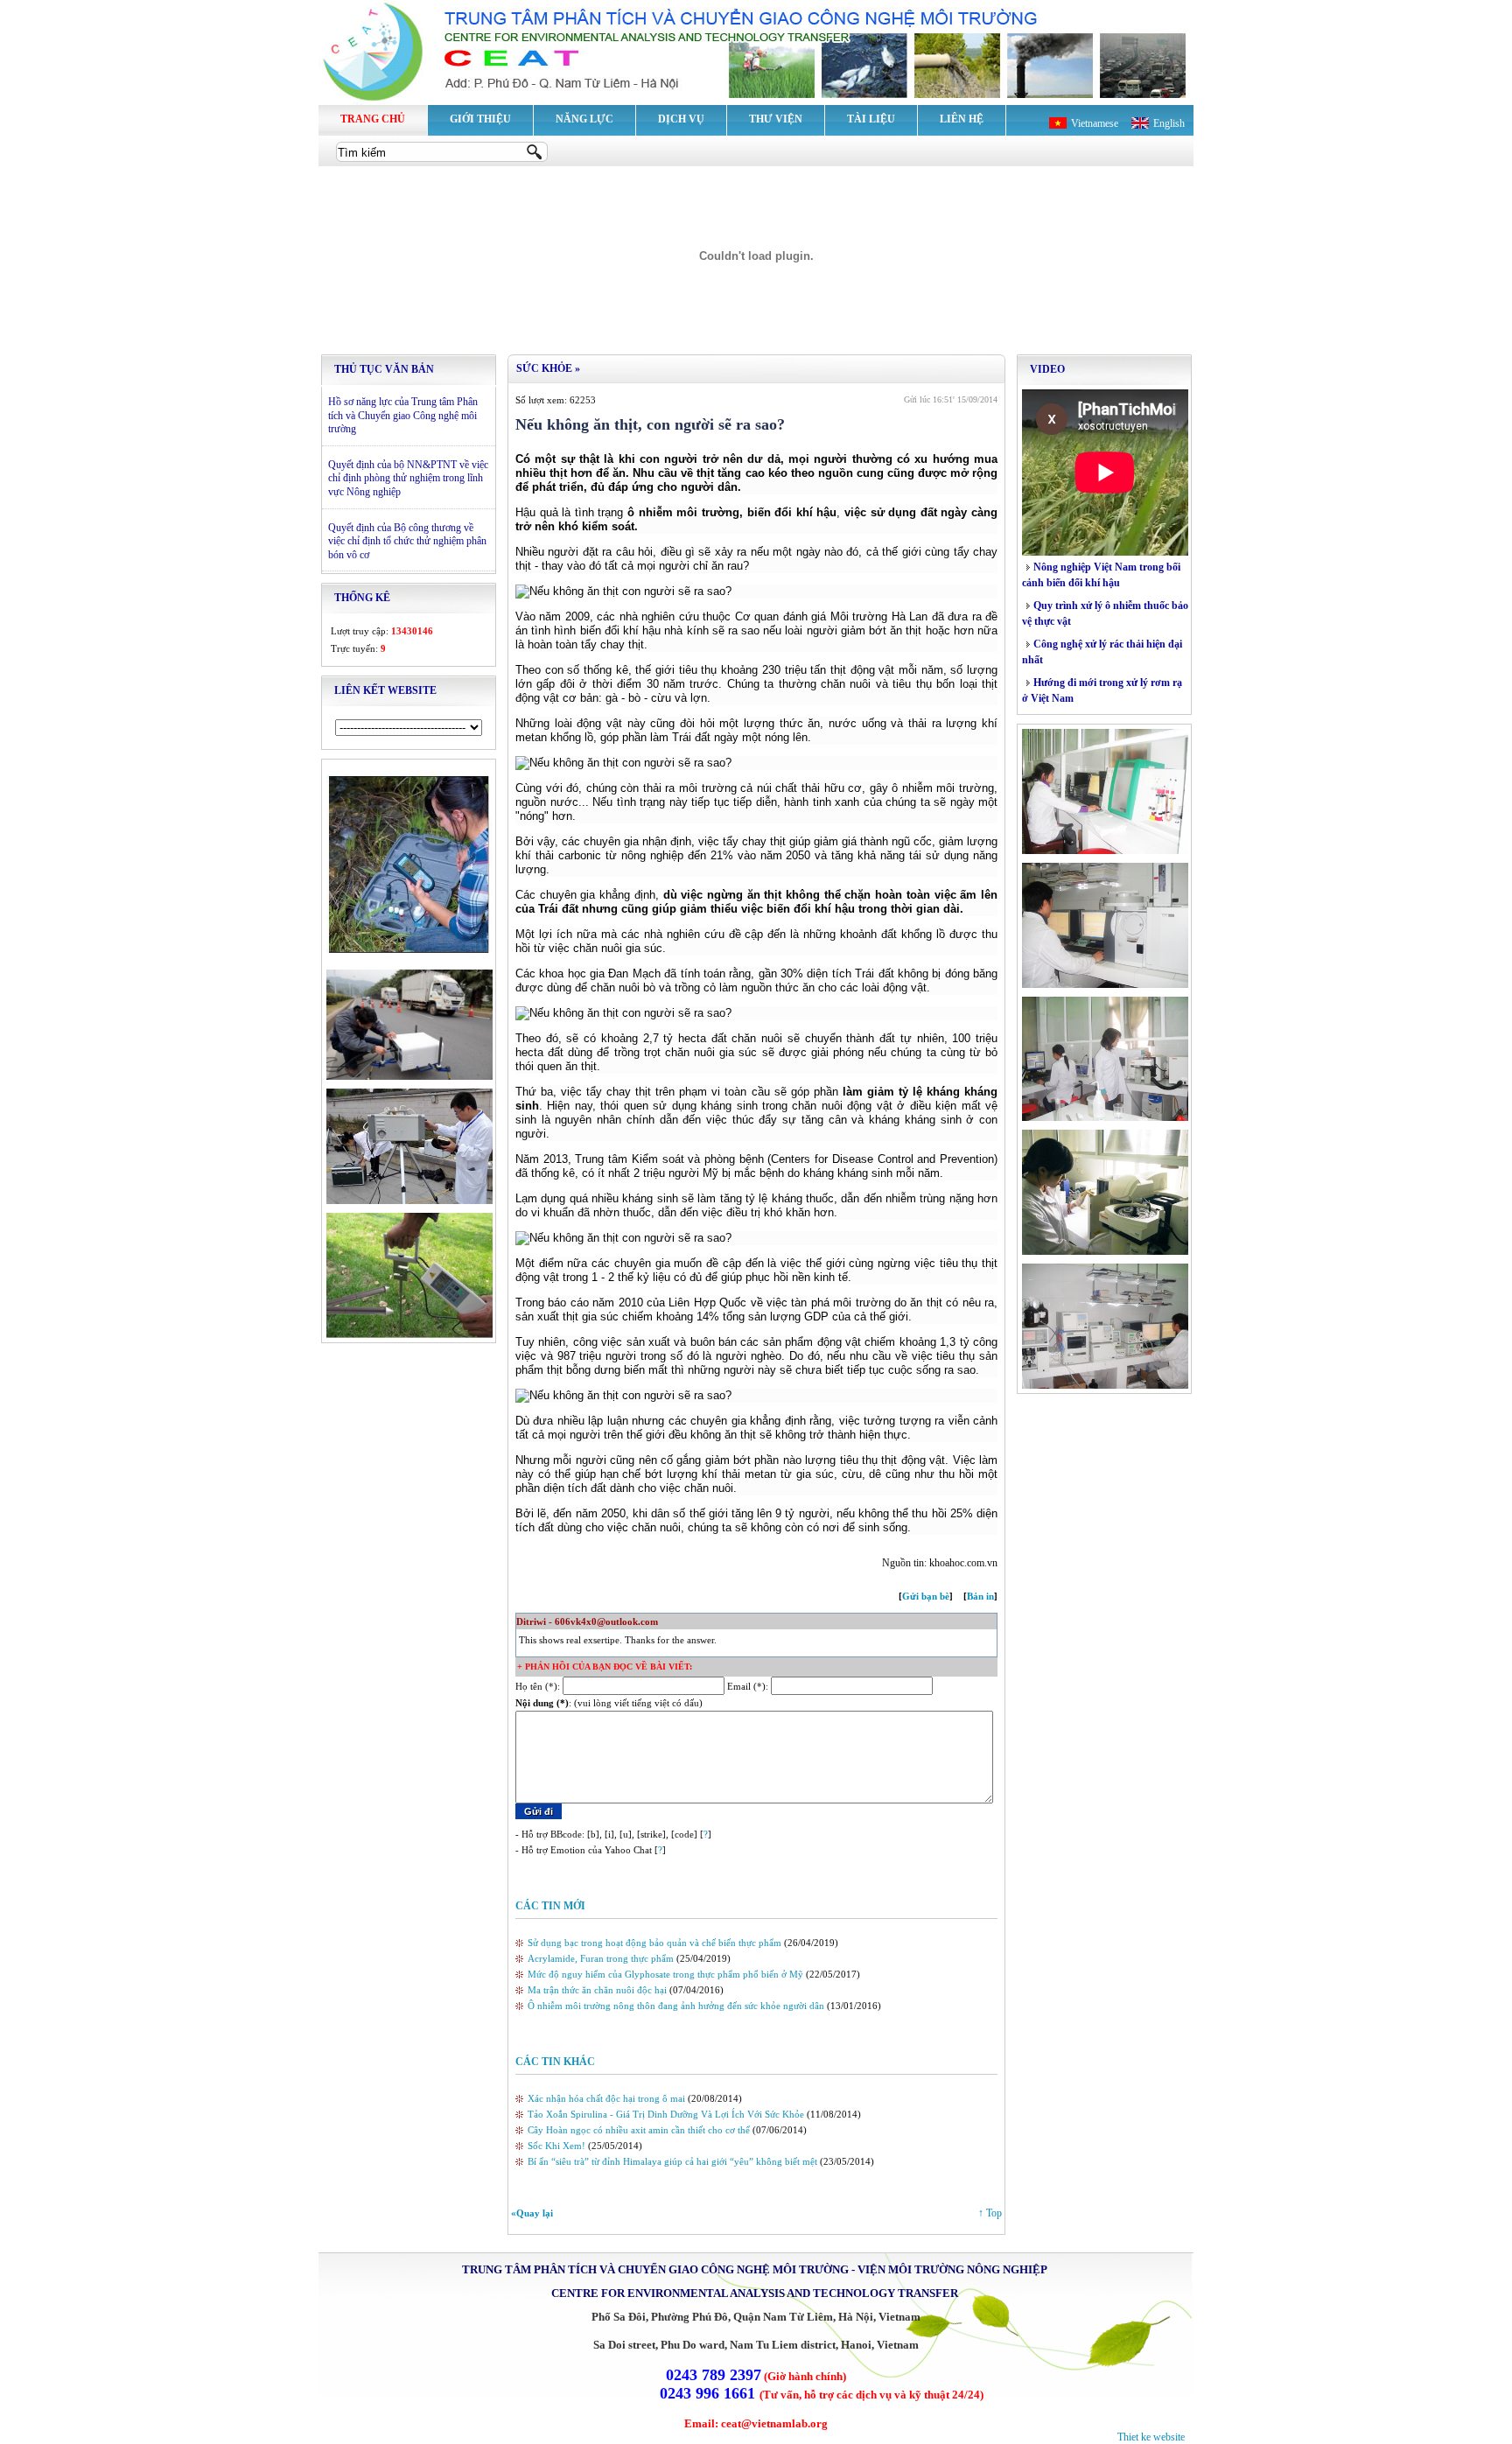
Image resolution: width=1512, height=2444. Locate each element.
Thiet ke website (1151, 2437)
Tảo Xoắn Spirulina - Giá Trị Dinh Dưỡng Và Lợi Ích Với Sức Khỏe (666, 2114)
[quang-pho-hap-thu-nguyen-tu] (1105, 1117)
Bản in (980, 1596)
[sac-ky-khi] (1105, 984)
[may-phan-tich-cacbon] (1105, 851)
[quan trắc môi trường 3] (409, 1201)
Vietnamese (1095, 123)
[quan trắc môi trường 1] (409, 957)
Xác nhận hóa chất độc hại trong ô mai (606, 2098)
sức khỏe (544, 368)
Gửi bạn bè (926, 1596)
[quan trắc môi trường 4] (409, 1334)
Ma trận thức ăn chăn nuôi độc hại (597, 1990)
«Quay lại (532, 2213)
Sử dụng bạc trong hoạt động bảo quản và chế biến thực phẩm (654, 1943)
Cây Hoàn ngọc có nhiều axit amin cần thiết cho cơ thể (639, 2130)
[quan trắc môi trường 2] (409, 1076)
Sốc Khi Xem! (556, 2146)
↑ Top (990, 2213)
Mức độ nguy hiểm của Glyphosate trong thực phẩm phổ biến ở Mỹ (665, 1974)
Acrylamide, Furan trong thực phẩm (601, 1958)
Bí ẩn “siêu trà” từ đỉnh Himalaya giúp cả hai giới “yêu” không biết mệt (672, 2161)
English (1169, 123)
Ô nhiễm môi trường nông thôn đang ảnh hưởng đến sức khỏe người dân (676, 2006)
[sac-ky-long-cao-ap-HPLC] (1105, 1385)
